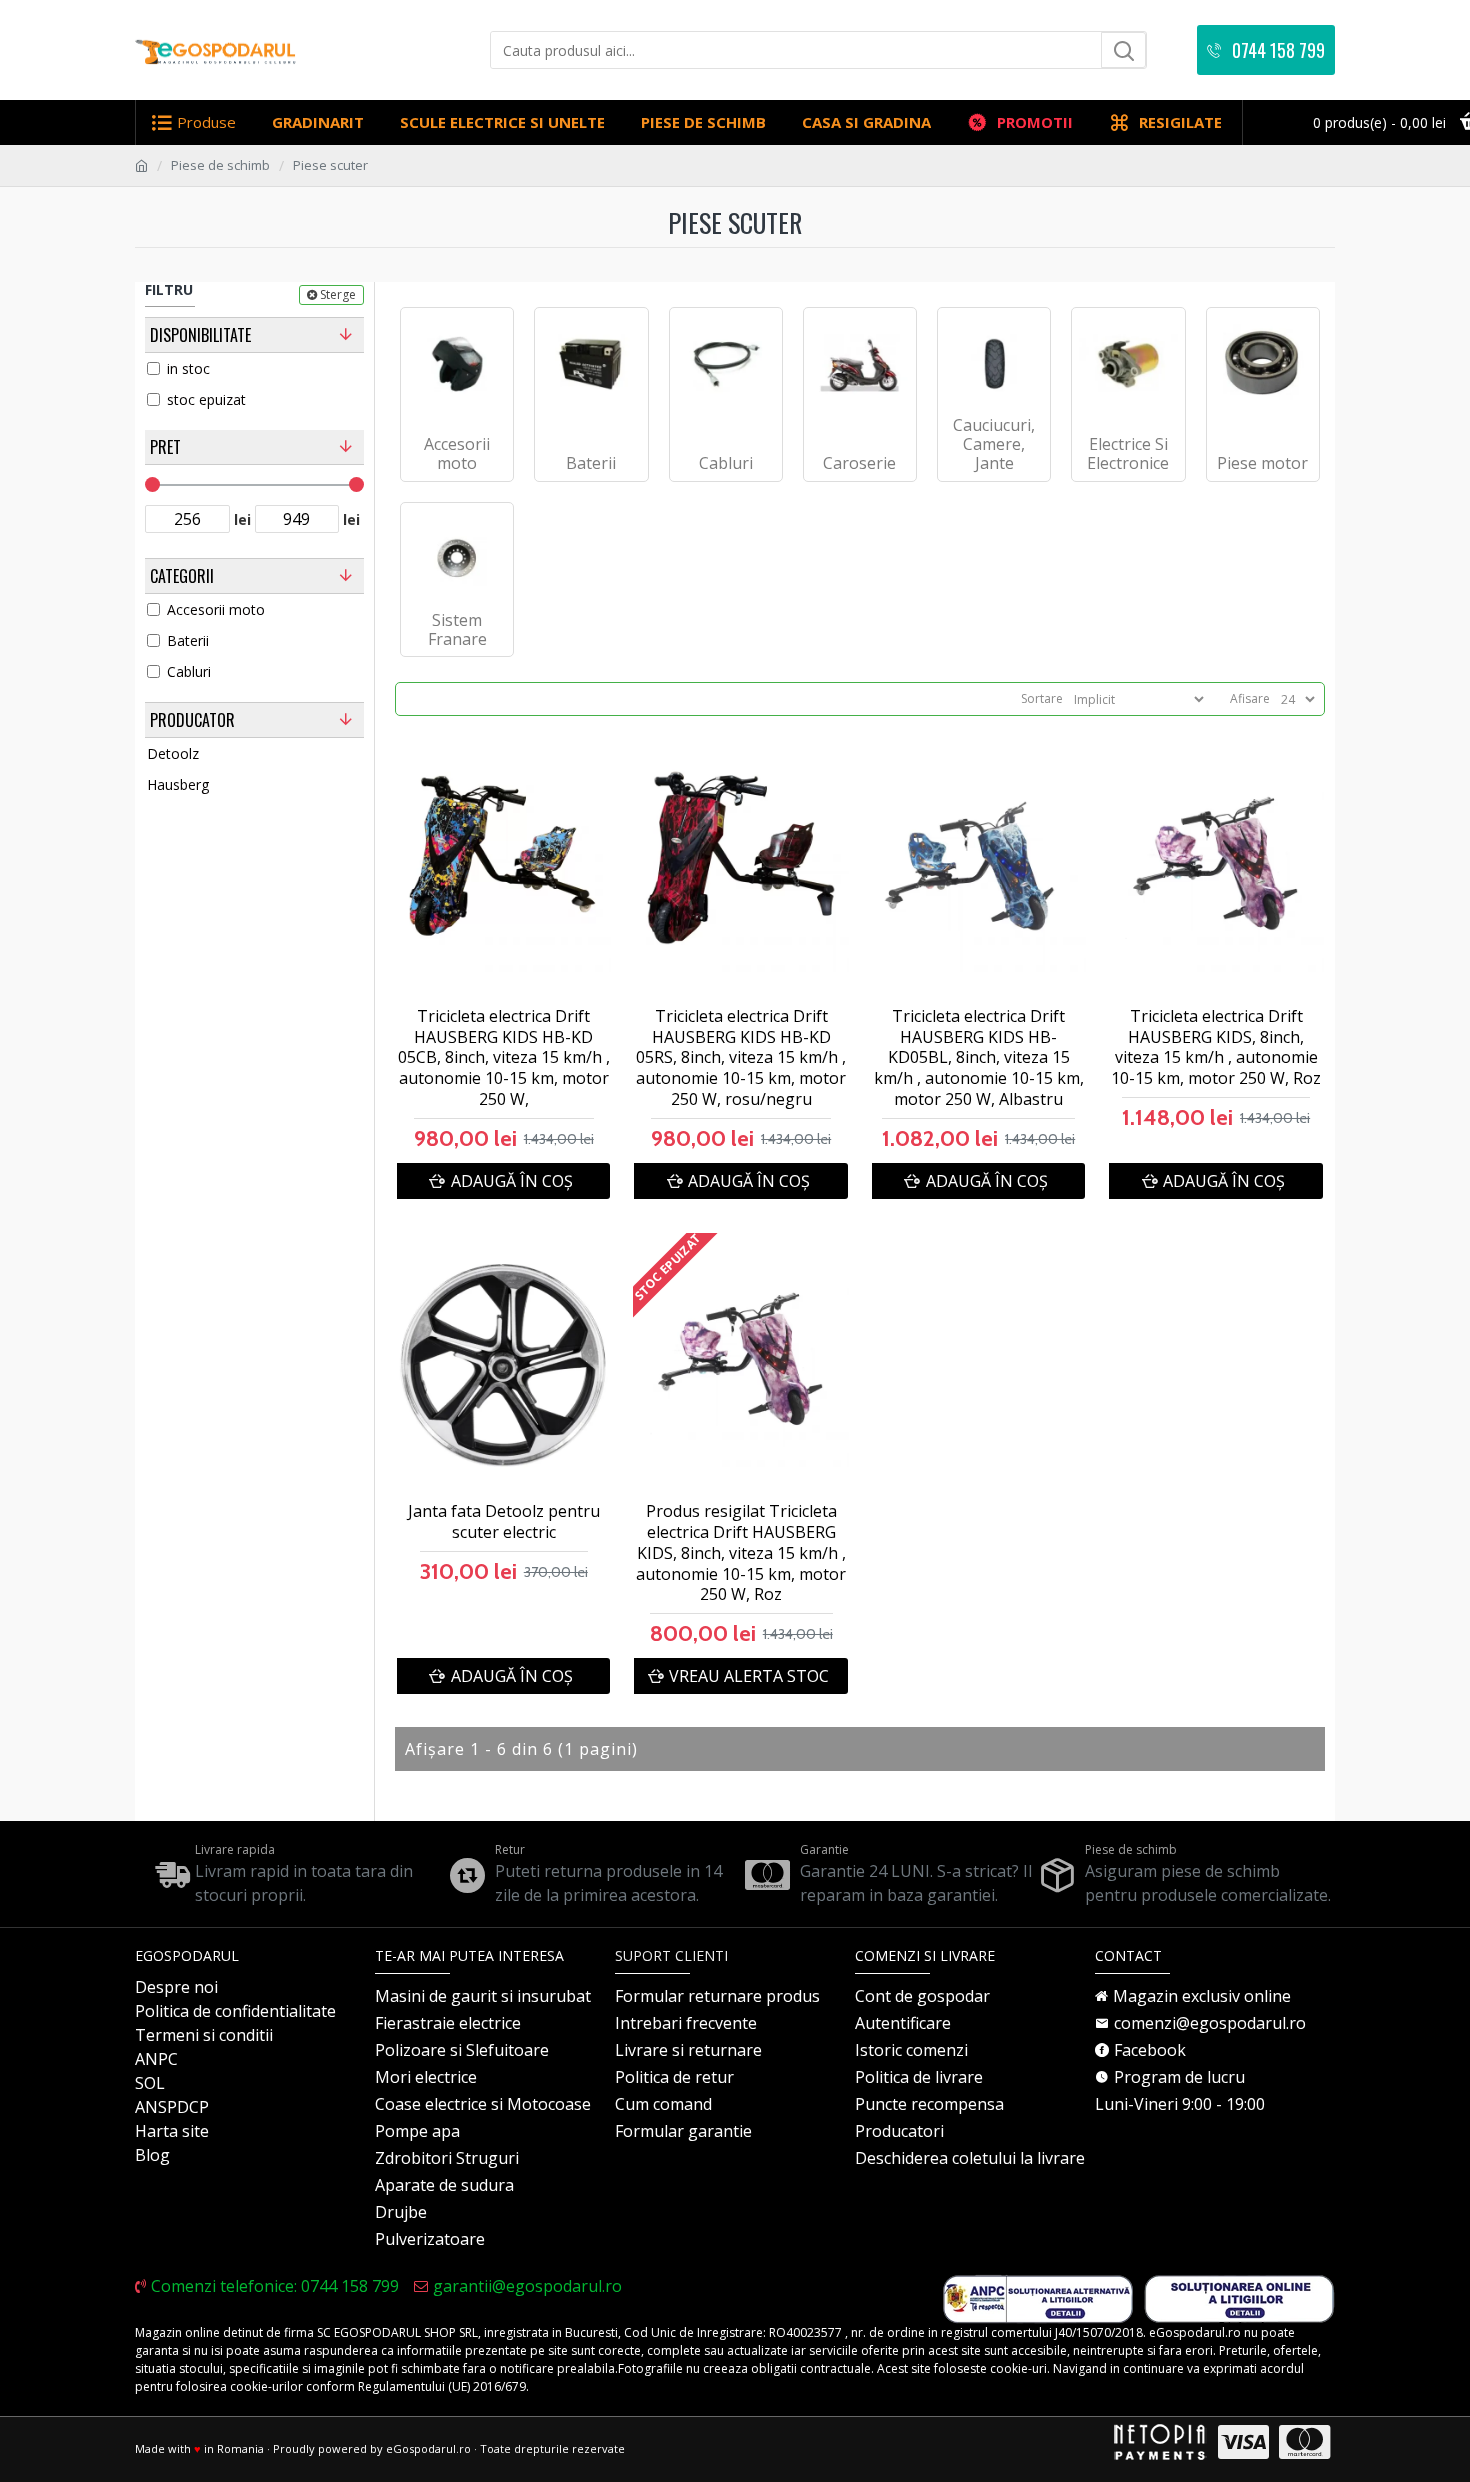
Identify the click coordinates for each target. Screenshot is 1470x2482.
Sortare (1042, 698)
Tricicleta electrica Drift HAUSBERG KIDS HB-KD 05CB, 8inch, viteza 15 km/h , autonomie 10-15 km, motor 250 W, (504, 1058)
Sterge (338, 294)
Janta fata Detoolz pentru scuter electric (504, 1522)
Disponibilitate (200, 335)
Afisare (1250, 698)
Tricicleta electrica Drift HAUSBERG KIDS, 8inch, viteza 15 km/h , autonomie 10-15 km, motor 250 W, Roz (1216, 1047)
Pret (165, 447)
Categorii (182, 576)
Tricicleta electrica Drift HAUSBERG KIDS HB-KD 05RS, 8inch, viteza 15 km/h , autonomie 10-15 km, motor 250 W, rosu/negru (741, 1058)
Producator (192, 720)
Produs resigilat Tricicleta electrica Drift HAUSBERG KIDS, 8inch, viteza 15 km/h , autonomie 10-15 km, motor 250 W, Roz (741, 1553)
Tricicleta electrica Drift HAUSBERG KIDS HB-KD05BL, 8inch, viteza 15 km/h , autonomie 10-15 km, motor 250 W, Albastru (979, 1058)
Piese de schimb (220, 165)
